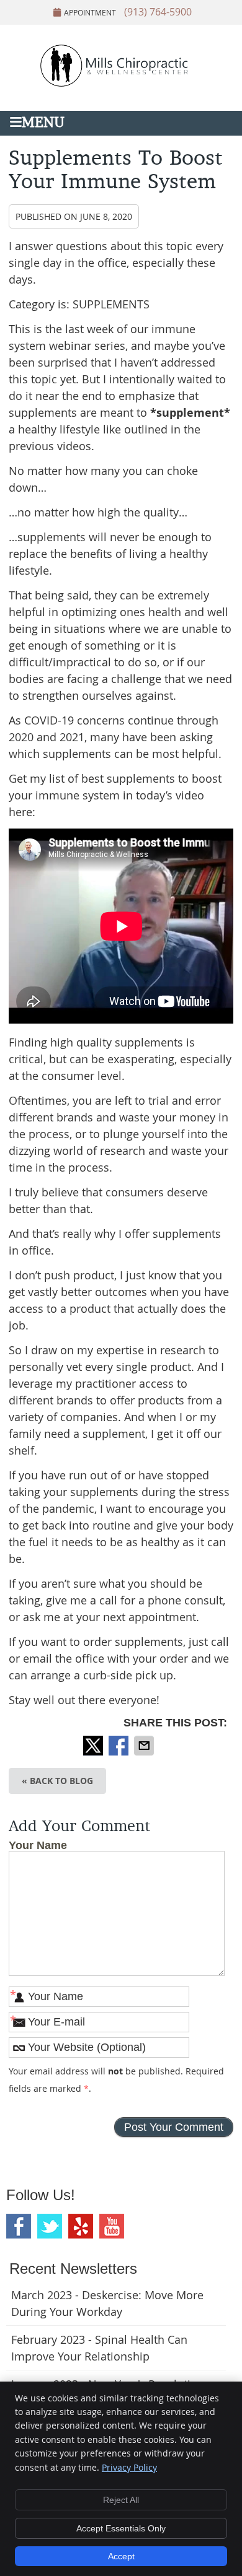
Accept (121, 2556)
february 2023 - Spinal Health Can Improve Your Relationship (99, 2348)
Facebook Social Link (19, 2226)
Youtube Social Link (112, 2226)
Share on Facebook (120, 1746)
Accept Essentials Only (121, 2528)
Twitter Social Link (50, 2226)
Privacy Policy (129, 2467)
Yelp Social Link (81, 2226)
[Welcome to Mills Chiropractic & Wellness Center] (121, 84)
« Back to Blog (57, 1781)
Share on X (94, 1746)
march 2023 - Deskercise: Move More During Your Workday (107, 2303)
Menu (43, 124)
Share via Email (145, 1746)
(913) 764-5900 (158, 12)
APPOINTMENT (90, 12)
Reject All (121, 2500)
